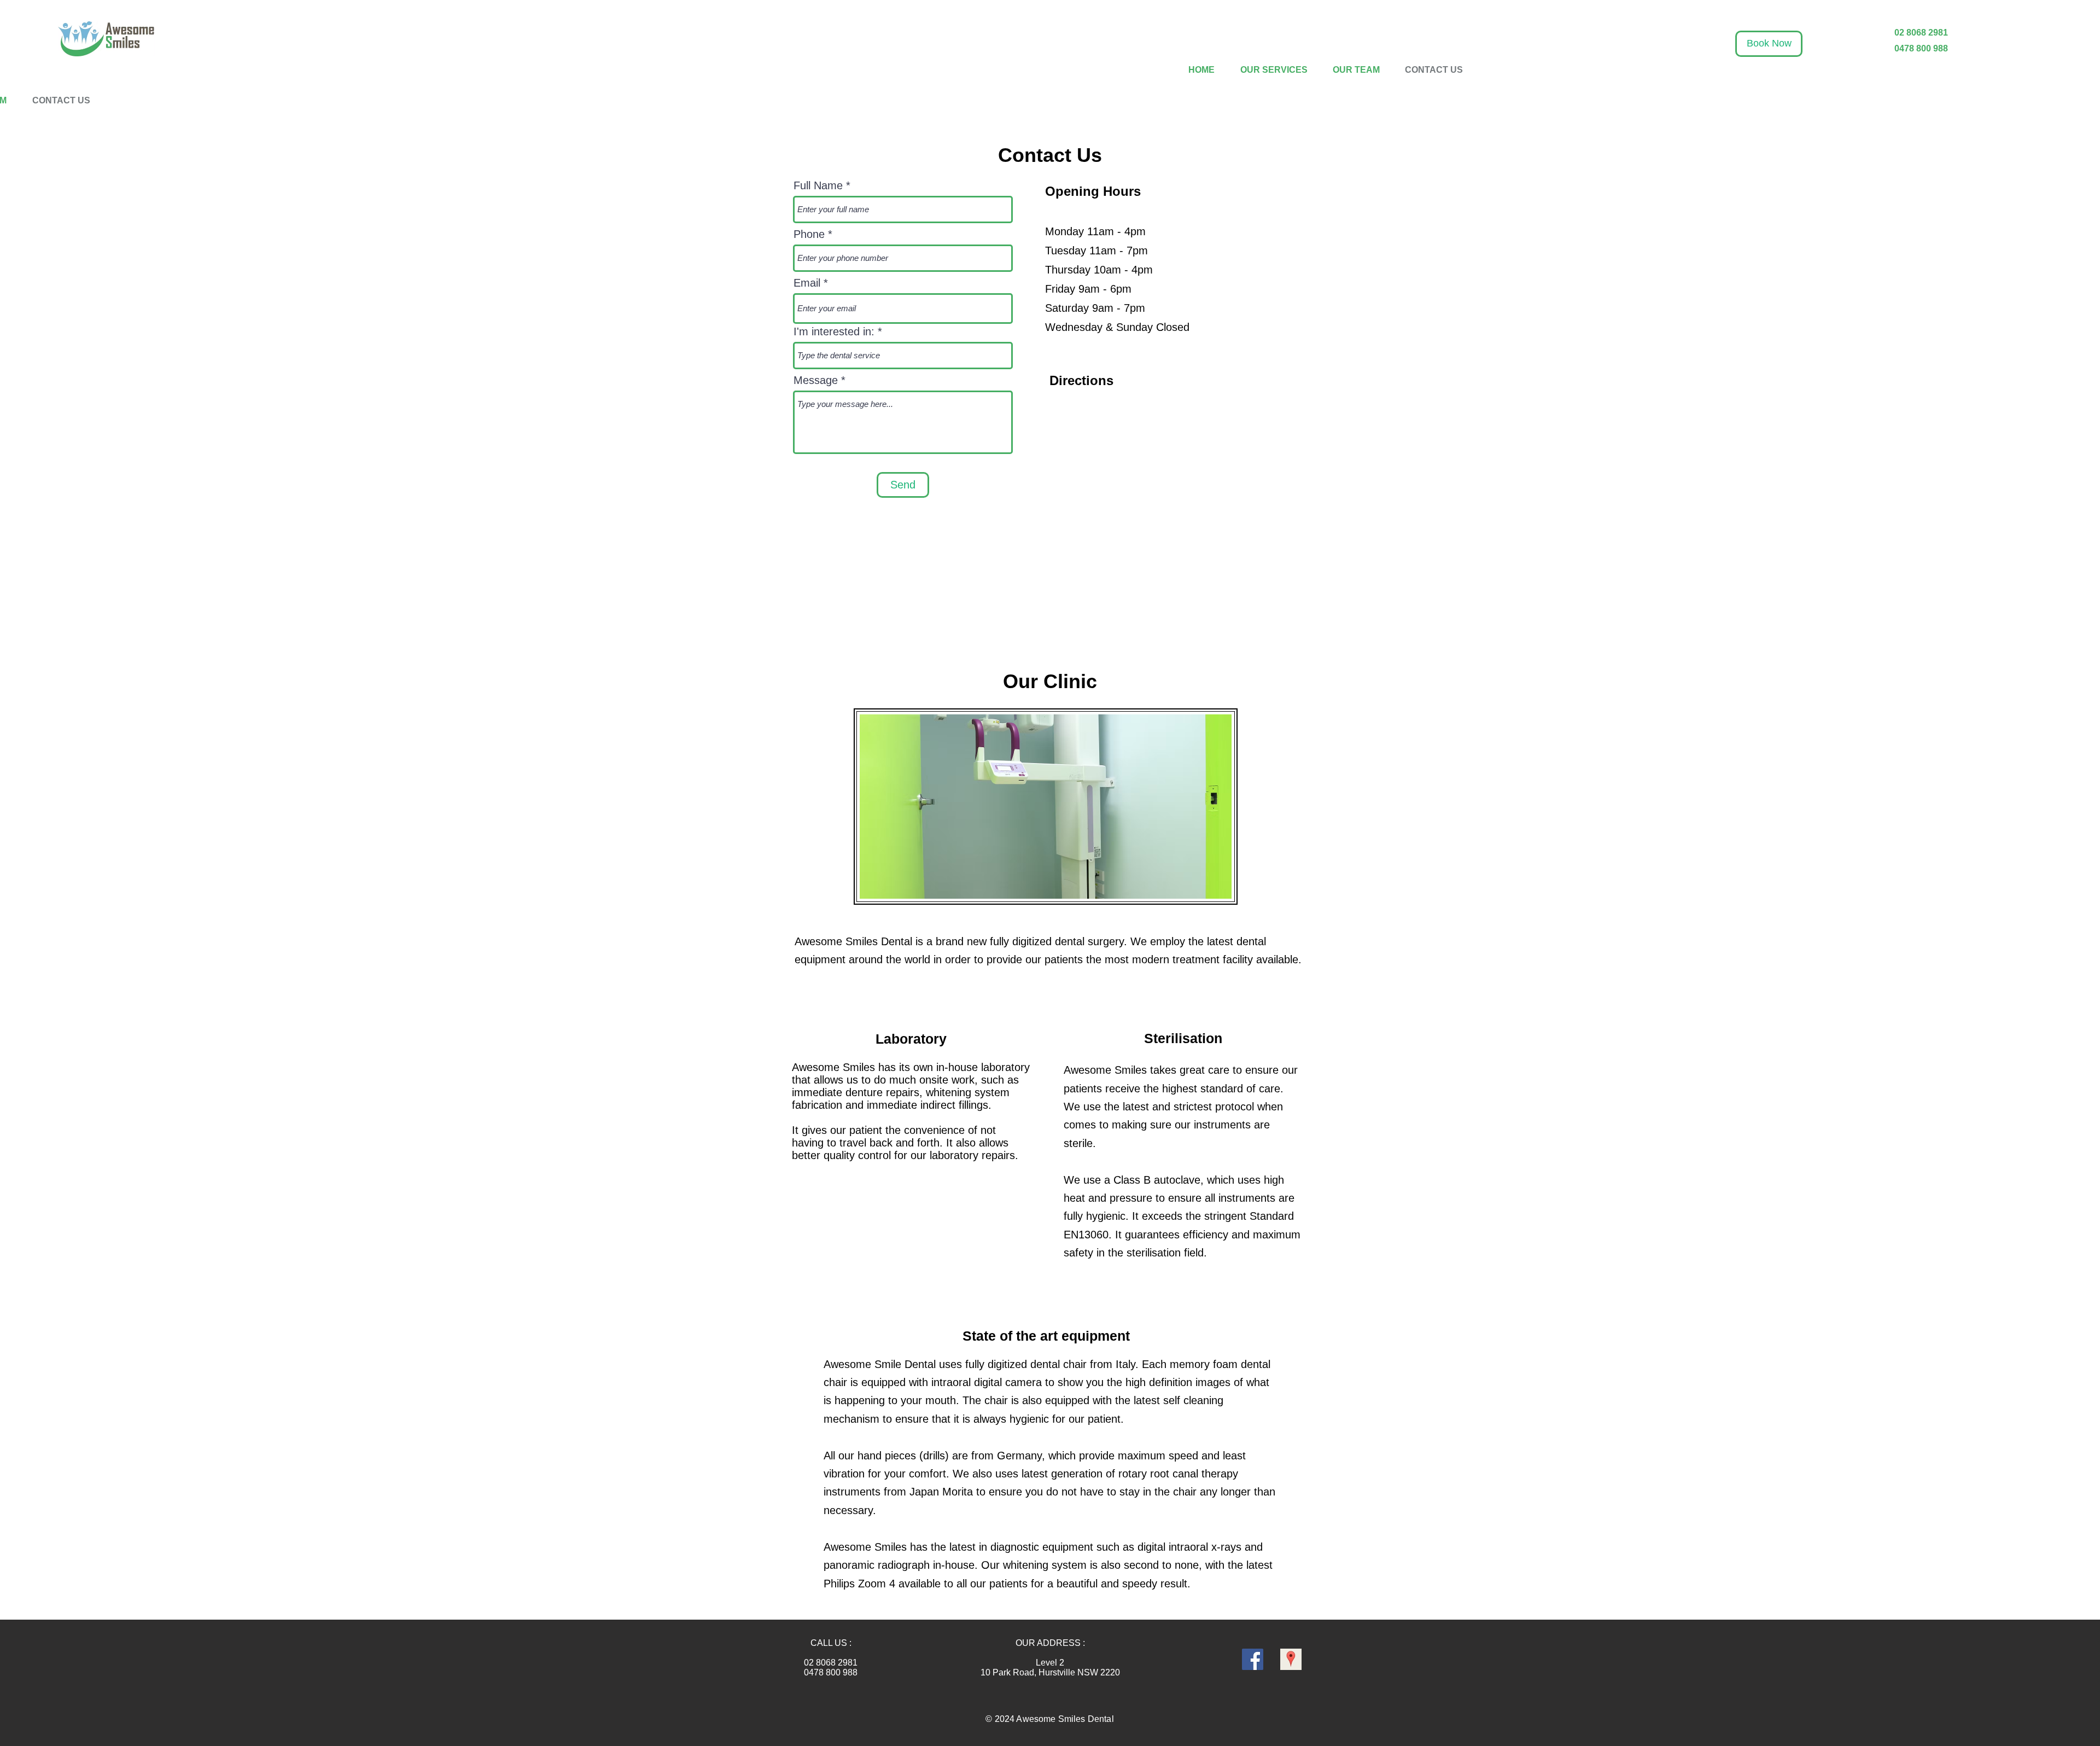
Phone (809, 234)
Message (816, 380)
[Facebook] (1253, 1659)
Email (807, 283)
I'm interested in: (834, 331)
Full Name (818, 185)
